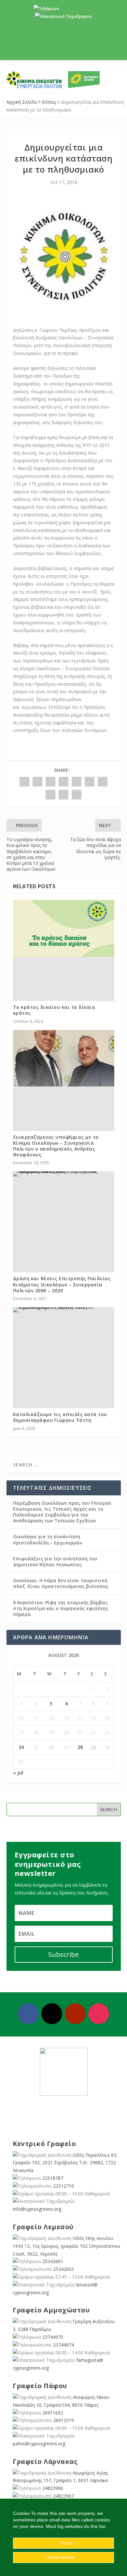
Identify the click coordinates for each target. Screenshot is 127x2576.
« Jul (18, 1773)
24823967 (63, 2496)
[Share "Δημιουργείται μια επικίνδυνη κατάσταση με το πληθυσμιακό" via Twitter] (37, 782)
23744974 (63, 2345)
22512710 (63, 2186)
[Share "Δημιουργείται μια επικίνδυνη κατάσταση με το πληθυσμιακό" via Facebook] (24, 782)
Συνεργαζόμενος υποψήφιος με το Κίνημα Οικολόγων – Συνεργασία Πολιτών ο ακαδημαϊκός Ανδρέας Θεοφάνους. (56, 1146)
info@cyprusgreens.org (64, 24)
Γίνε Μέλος (66, 50)
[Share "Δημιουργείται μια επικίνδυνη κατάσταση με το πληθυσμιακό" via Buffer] (103, 782)
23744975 (53, 2337)
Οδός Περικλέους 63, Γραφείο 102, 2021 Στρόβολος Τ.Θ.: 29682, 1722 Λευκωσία (65, 2163)
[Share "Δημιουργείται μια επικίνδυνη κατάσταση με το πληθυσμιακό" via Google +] (50, 782)
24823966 (53, 2488)
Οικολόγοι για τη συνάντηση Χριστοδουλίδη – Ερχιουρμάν (48, 1539)
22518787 (53, 2178)
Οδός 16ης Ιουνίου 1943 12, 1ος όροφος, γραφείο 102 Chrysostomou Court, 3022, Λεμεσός (66, 2246)
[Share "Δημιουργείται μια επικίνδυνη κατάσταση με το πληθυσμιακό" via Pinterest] (77, 782)
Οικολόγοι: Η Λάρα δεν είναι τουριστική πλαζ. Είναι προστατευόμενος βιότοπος (61, 1583)
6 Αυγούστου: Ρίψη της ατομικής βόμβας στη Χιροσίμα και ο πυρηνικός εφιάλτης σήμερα (61, 1608)
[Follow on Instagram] (99, 2014)
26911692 (53, 2413)
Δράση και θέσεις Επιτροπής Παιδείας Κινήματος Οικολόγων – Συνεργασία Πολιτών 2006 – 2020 (62, 1284)
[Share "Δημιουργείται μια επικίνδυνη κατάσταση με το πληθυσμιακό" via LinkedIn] (90, 782)
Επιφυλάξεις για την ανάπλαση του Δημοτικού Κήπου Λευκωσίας (55, 1561)
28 (80, 1747)
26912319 (63, 2420)
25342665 (63, 2269)
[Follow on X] (52, 2014)
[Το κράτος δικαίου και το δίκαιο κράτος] (64, 928)
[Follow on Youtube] (75, 2014)
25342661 (53, 2261)
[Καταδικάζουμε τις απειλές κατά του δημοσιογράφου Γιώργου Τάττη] (64, 1310)
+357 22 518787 (75, 9)
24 (21, 1747)
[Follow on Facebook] (28, 2014)
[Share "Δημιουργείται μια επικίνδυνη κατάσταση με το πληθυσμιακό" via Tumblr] (63, 782)
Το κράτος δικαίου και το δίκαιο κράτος (54, 1010)
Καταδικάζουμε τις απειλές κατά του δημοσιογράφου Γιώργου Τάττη (60, 1417)
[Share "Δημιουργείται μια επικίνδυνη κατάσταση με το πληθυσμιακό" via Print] (77, 795)
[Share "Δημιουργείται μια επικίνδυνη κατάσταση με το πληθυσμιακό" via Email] (63, 795)
